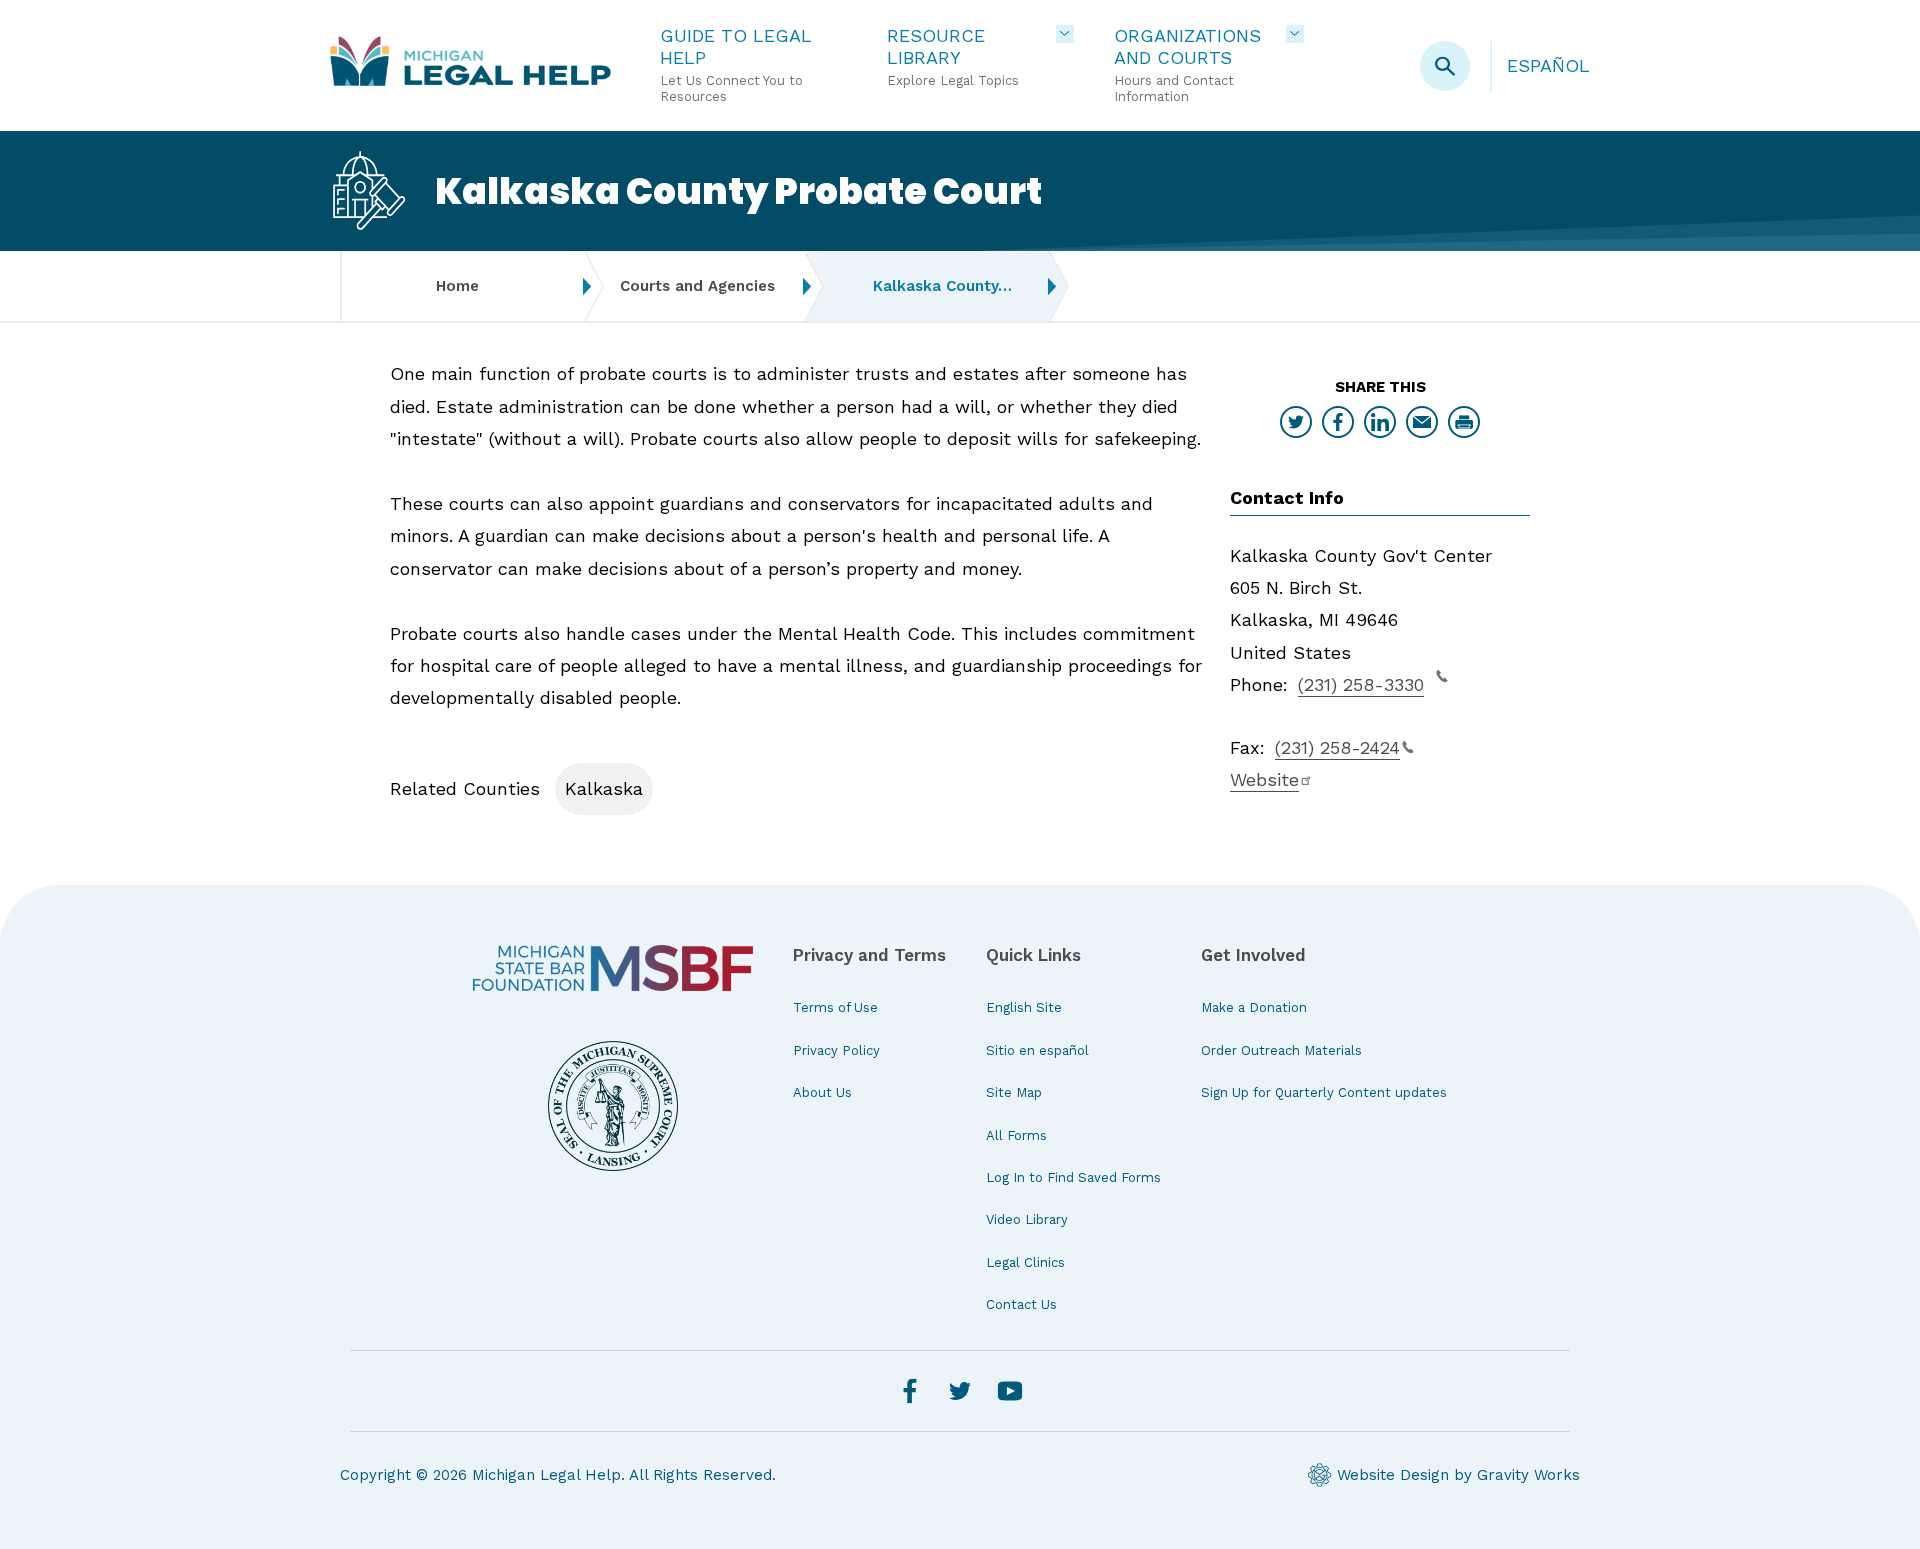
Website (1264, 779)
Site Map (1014, 1092)
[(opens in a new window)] (613, 968)
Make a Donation (1254, 1007)
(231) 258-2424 (1337, 747)
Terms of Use (835, 1007)
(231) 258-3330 (1361, 684)
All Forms (1016, 1135)
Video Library (1027, 1219)
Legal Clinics (1025, 1262)
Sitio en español (1037, 1050)
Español (1548, 65)
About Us (822, 1092)
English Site (1024, 1007)
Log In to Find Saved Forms (1073, 1177)
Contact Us (1021, 1304)
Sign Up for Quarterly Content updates (1324, 1092)
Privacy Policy (836, 1050)
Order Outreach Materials (1281, 1050)
